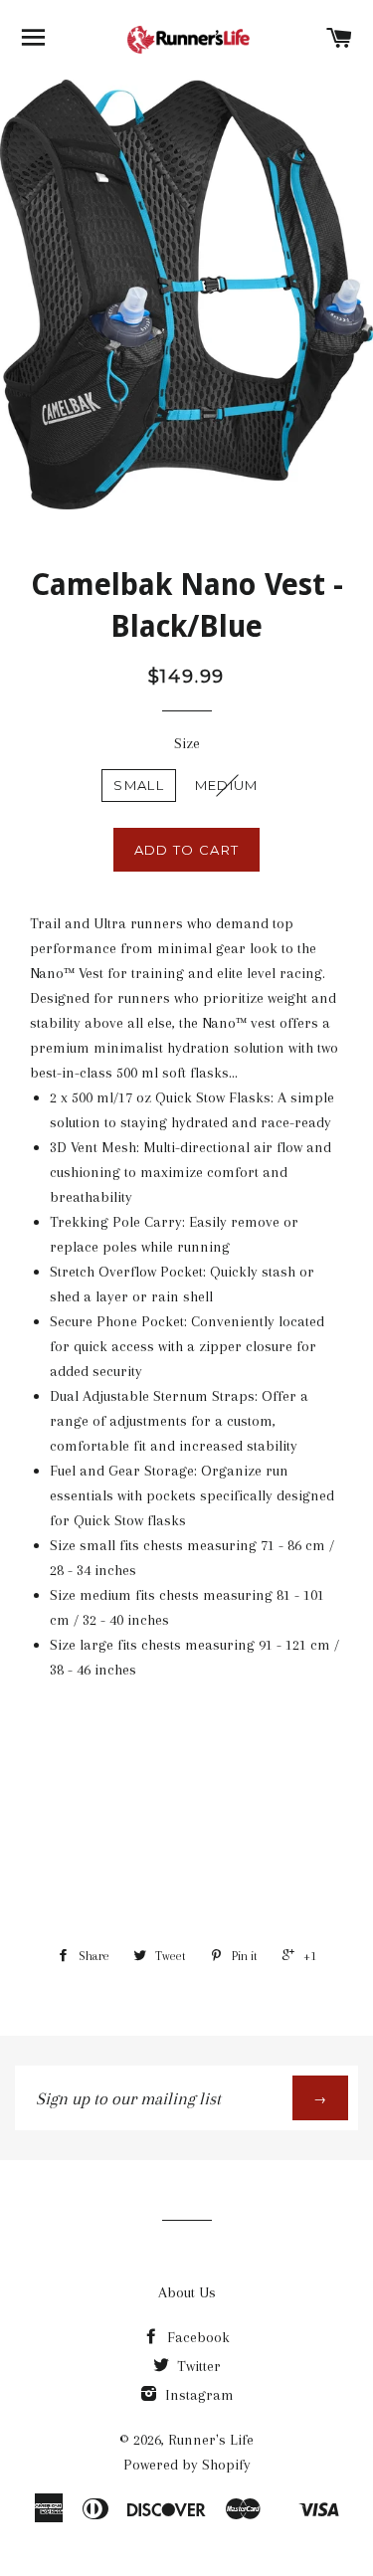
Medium (227, 785)
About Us (187, 2292)
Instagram (197, 2395)
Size (187, 743)
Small (139, 785)
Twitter (197, 2366)
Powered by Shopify (187, 2465)
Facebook (196, 2337)
